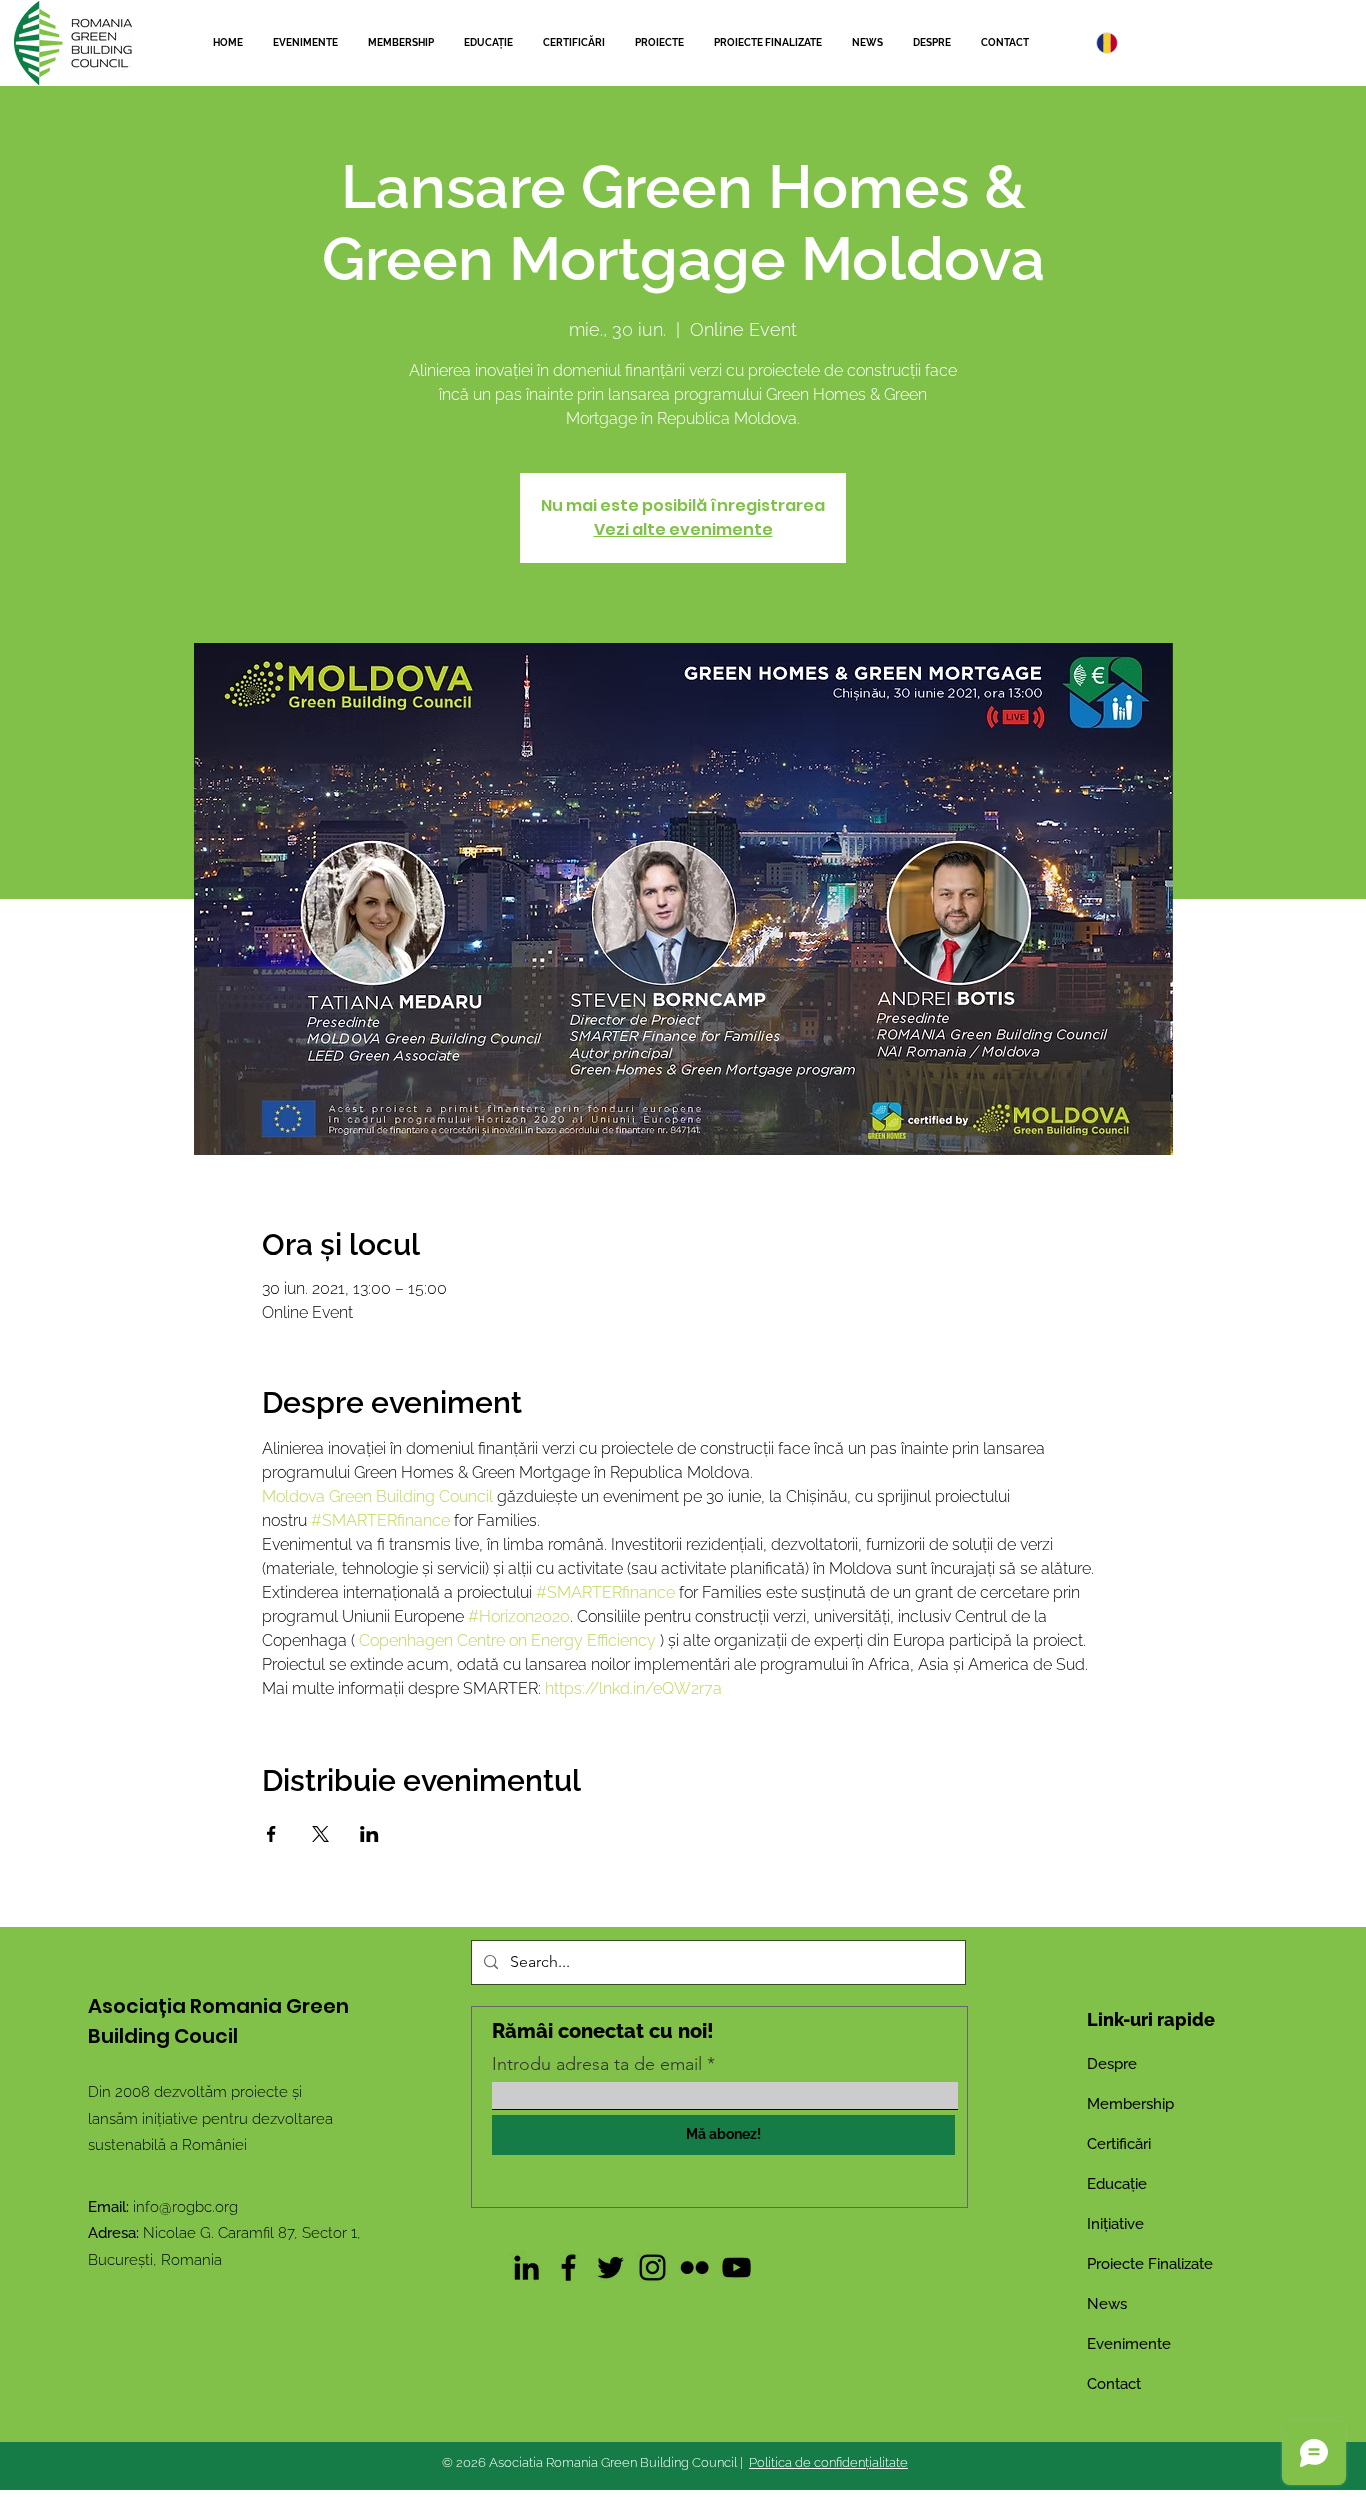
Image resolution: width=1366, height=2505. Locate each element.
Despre (1112, 2064)
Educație (1117, 2184)
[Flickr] (694, 2267)
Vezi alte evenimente (683, 529)
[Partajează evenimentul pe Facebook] (271, 1834)
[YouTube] (736, 2267)
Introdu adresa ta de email (597, 2064)
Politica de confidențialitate (828, 2462)
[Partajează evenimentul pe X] (320, 1834)
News (1107, 2304)
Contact (1114, 2384)
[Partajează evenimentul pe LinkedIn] (369, 1834)
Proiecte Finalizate (1150, 2264)
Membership (1130, 2104)
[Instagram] (652, 2267)
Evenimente (1129, 2344)
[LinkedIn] (526, 2267)
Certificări (1119, 2144)
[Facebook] (568, 2267)
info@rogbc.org (185, 2207)
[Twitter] (610, 2267)
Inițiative (1115, 2224)
